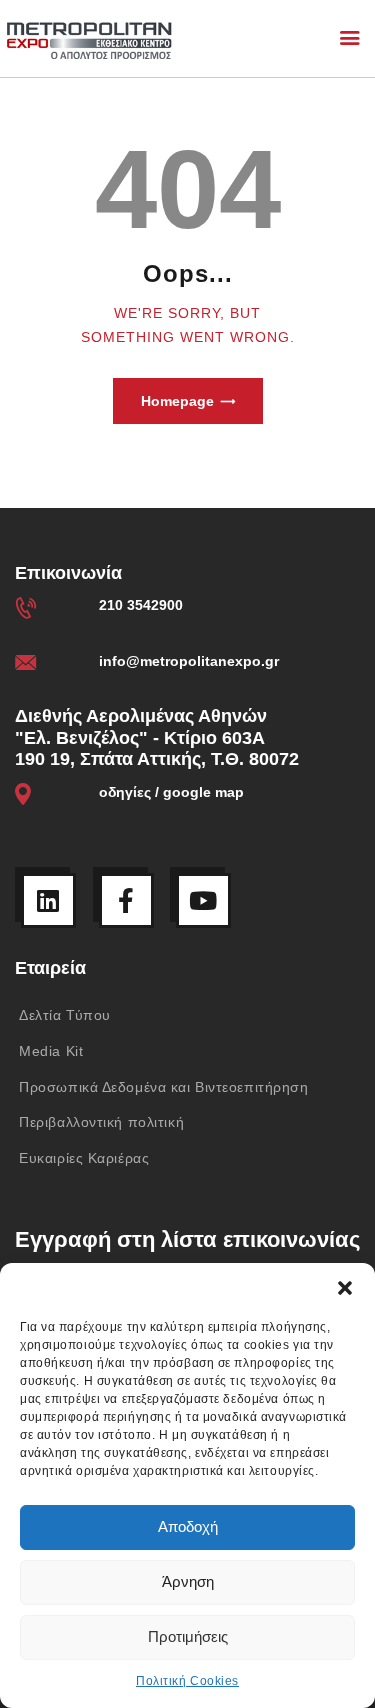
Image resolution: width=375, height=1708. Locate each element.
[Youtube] (203, 900)
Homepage (177, 401)
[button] (345, 1288)
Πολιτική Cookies (187, 1681)
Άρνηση (188, 1581)
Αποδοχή (188, 1526)
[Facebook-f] (126, 900)
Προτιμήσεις (188, 1636)
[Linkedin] (48, 900)
